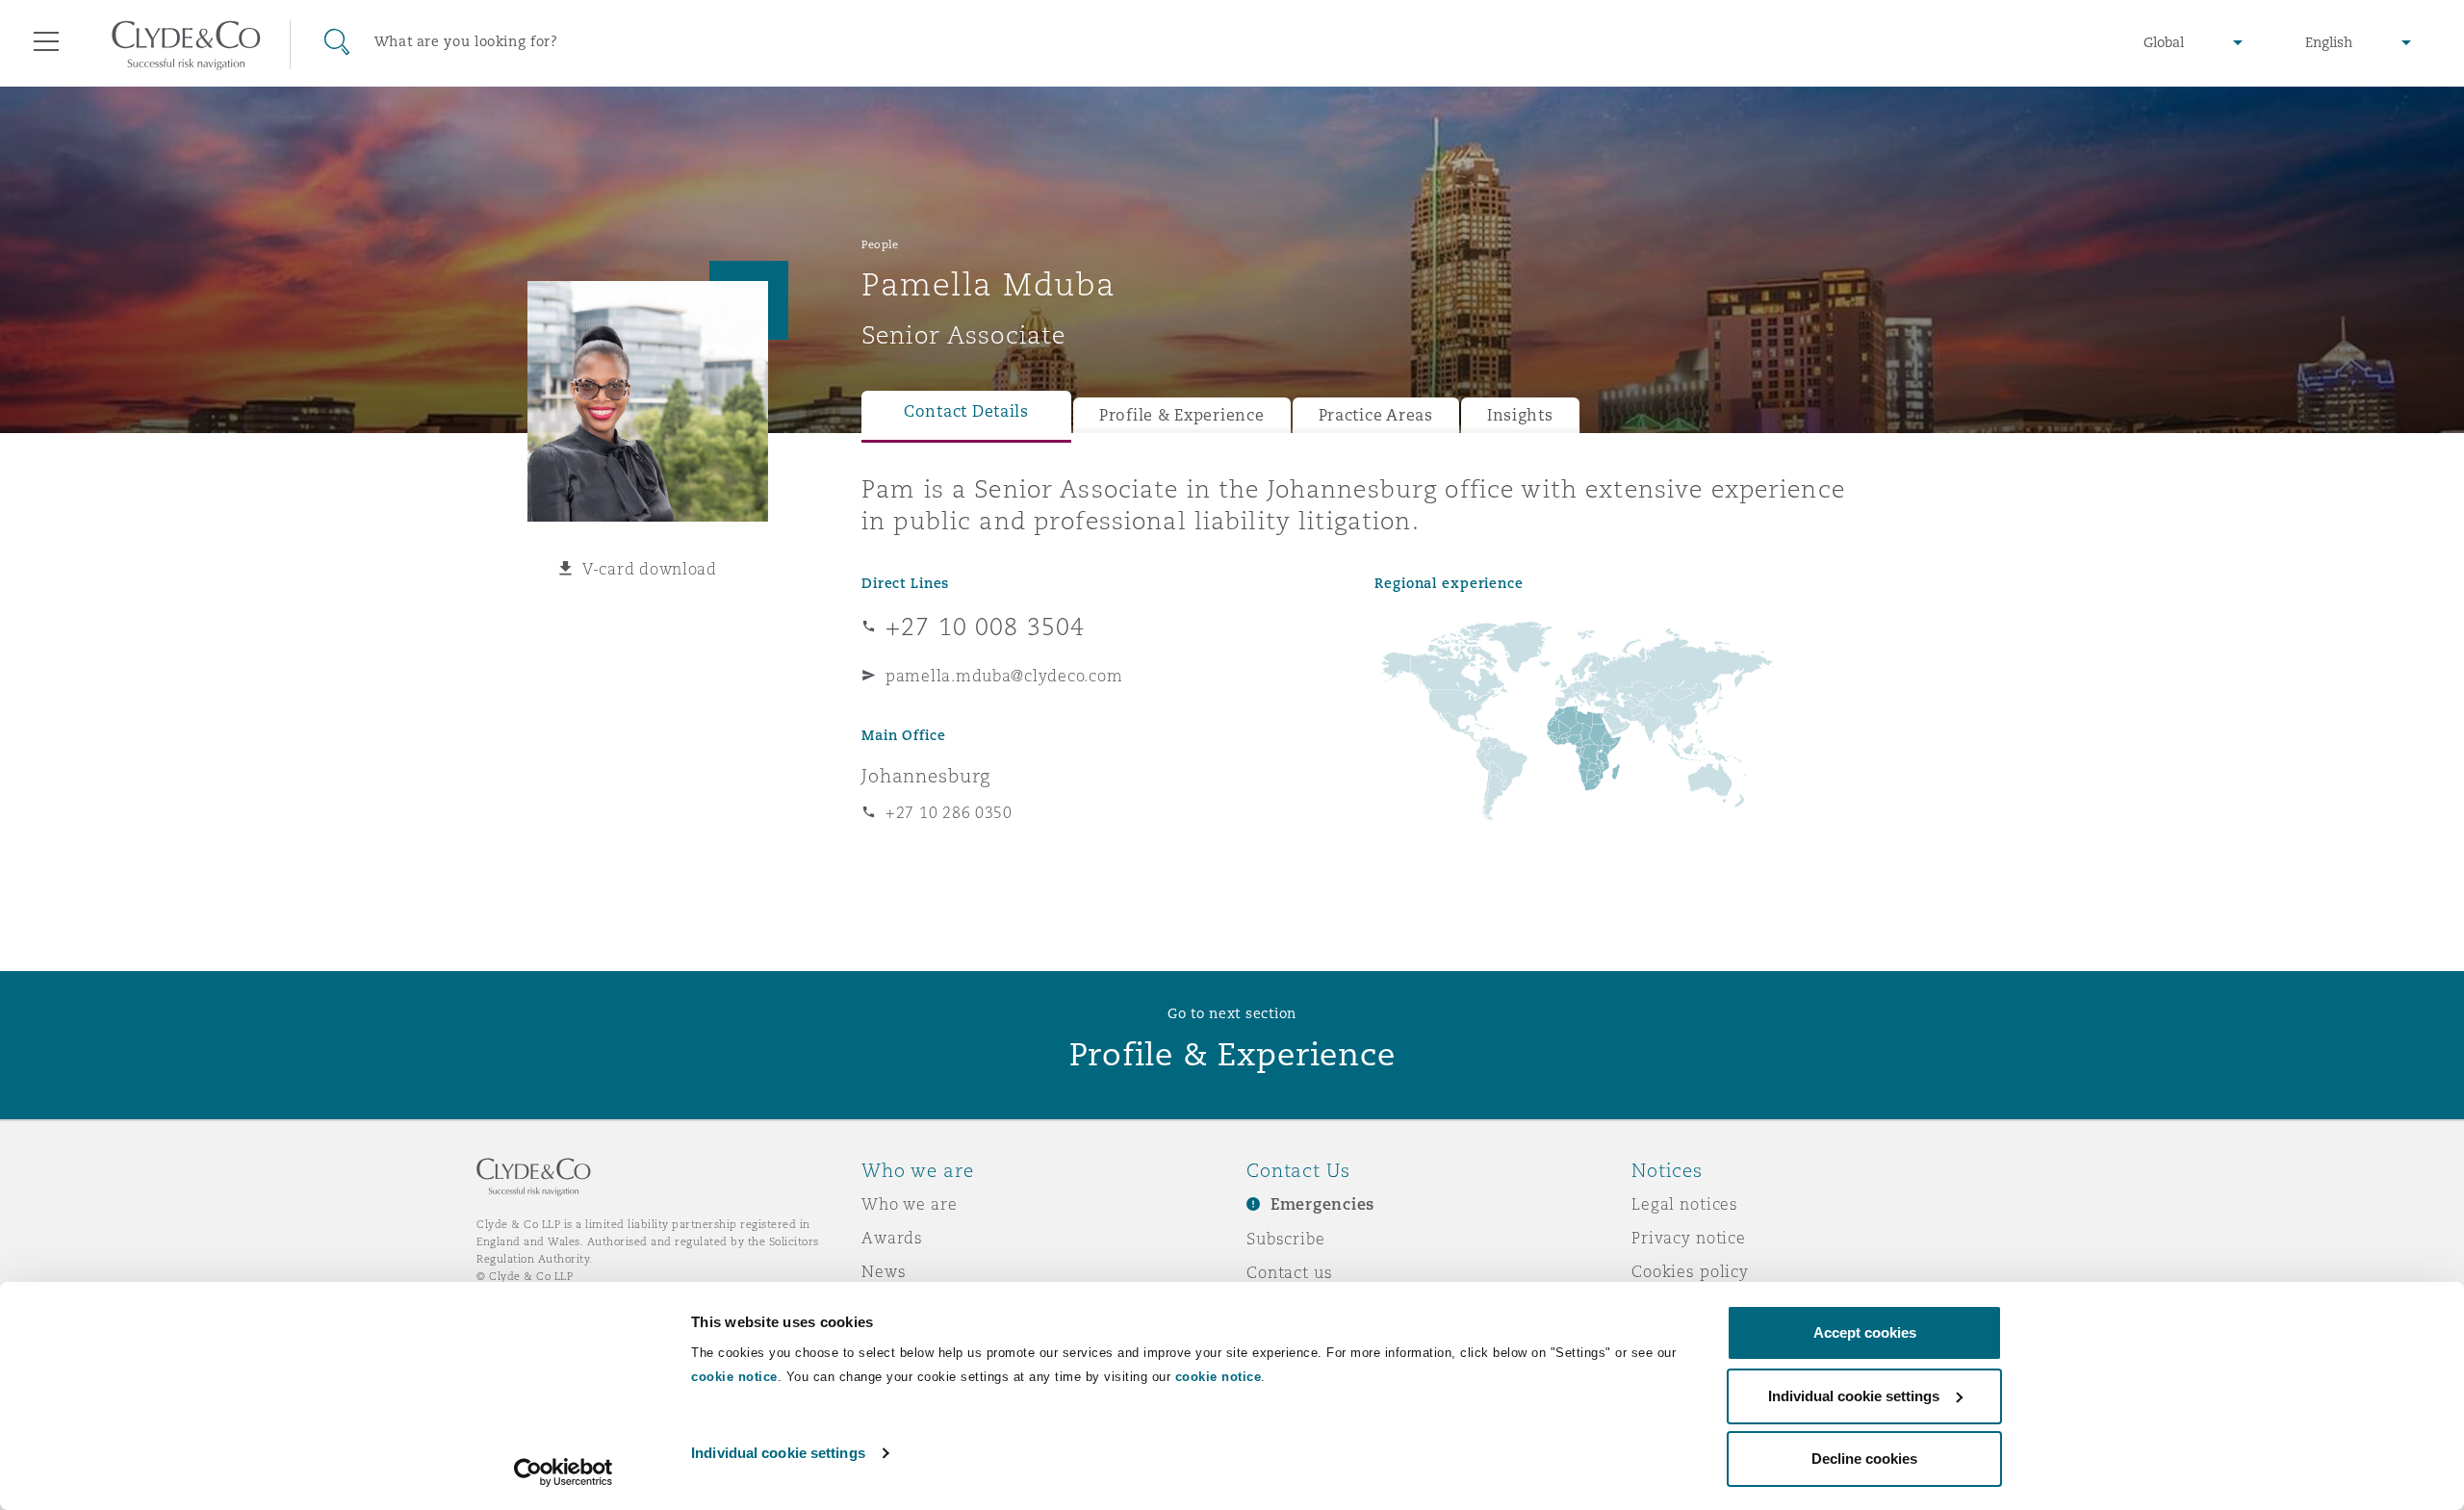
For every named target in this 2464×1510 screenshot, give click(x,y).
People (880, 244)
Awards (892, 1238)
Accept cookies (1865, 1332)
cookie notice (734, 1377)
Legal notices (1685, 1204)
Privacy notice (1689, 1238)
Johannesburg (926, 776)
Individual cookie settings (778, 1453)
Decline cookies (1864, 1459)
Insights (1520, 415)
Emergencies (1322, 1204)
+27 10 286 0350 (949, 812)
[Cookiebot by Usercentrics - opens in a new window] (564, 1472)
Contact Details (966, 411)
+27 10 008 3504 (985, 627)
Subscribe (1286, 1239)
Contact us (1290, 1272)
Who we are (910, 1204)
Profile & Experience (1182, 415)
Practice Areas (1376, 415)
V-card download (650, 569)
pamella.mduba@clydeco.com (1004, 676)
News (884, 1271)
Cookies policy (1690, 1271)
